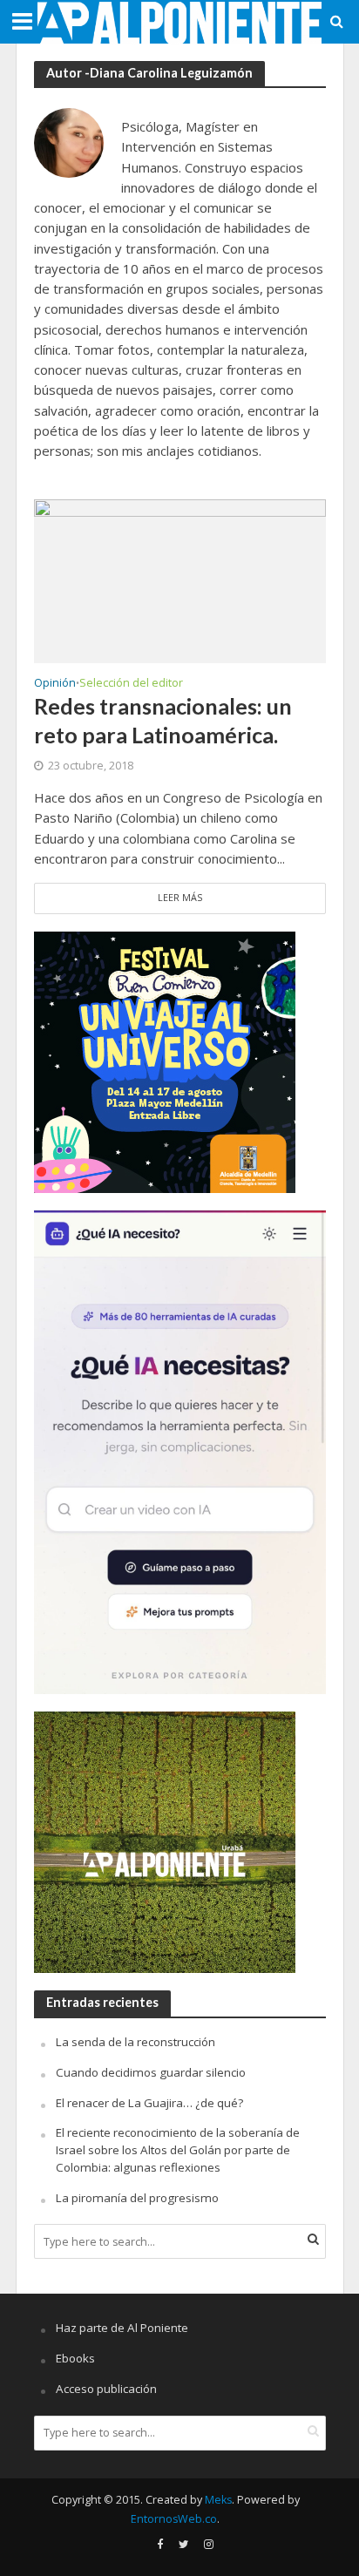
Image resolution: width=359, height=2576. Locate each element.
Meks (218, 2500)
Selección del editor (131, 684)
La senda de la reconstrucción (135, 2042)
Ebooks (75, 2358)
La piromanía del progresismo (137, 2198)
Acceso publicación (106, 2389)
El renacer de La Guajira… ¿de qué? (149, 2103)
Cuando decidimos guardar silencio (151, 2072)
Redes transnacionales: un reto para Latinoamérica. (163, 720)
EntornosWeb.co (174, 2519)
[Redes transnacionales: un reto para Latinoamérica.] (180, 580)
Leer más (180, 898)
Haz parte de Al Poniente (122, 2328)
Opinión (55, 684)
